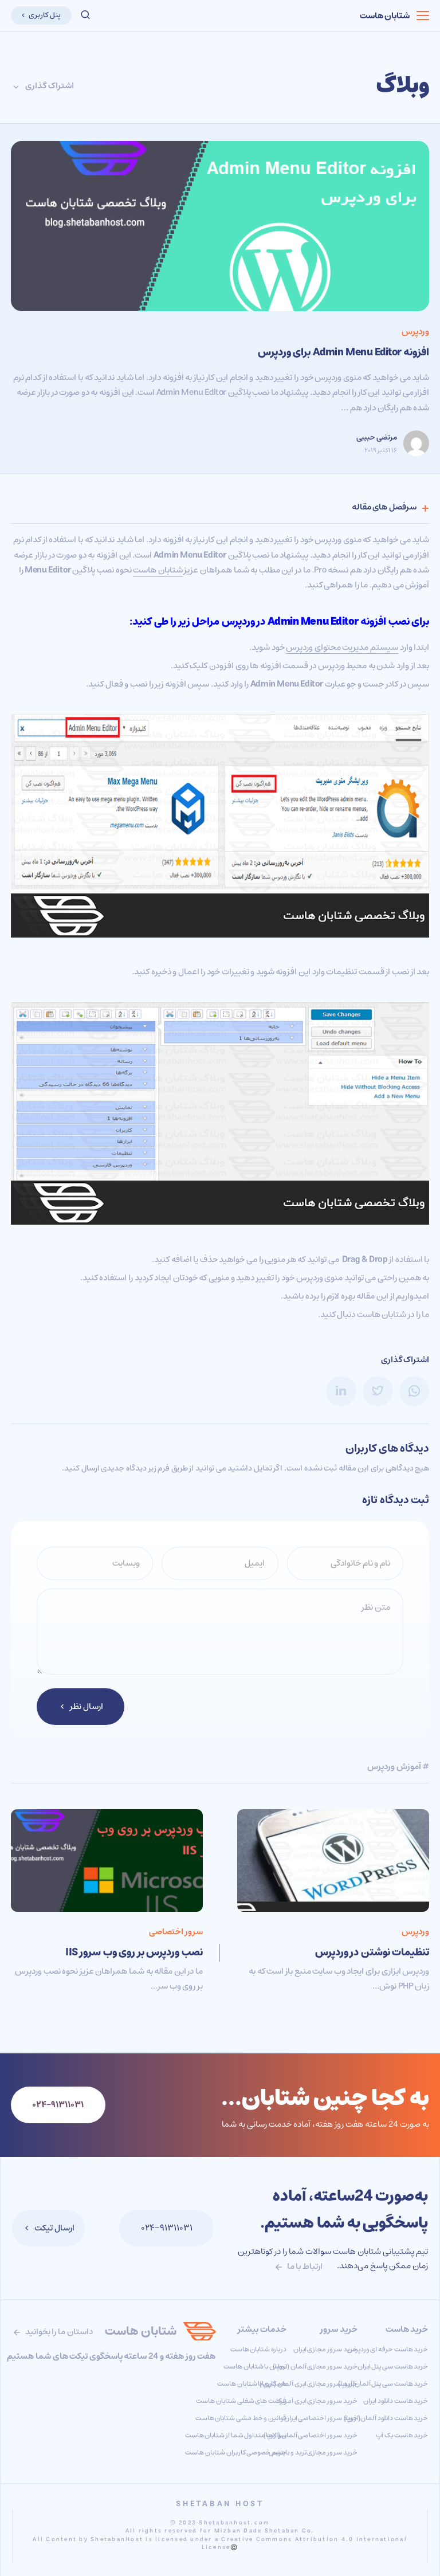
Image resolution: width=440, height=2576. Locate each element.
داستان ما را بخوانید (58, 2332)
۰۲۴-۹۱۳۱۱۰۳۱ (167, 2228)
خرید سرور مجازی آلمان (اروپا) (315, 2367)
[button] (85, 15)
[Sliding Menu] (423, 15)
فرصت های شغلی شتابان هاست (241, 2401)
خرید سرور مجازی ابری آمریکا (317, 2401)
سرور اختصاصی (176, 1932)
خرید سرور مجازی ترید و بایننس (313, 2453)
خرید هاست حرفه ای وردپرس (388, 2349)
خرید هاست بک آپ (402, 2435)
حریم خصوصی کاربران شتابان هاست (236, 2453)
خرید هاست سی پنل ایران (393, 2367)
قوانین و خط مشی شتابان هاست (241, 2418)
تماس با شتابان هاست (255, 2367)
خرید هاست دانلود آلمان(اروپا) (386, 2418)
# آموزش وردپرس (398, 1767)
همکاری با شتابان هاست (252, 2384)
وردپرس (415, 332)
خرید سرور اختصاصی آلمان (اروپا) (311, 2435)
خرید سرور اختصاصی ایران (321, 2418)
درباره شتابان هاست (258, 2349)
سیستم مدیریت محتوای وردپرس (342, 647)
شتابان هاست (385, 16)
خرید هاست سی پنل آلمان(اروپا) (383, 2384)
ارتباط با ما (304, 2266)
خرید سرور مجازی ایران (325, 2349)
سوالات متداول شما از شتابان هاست (236, 2435)
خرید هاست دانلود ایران (396, 2401)
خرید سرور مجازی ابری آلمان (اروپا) (308, 2384)
